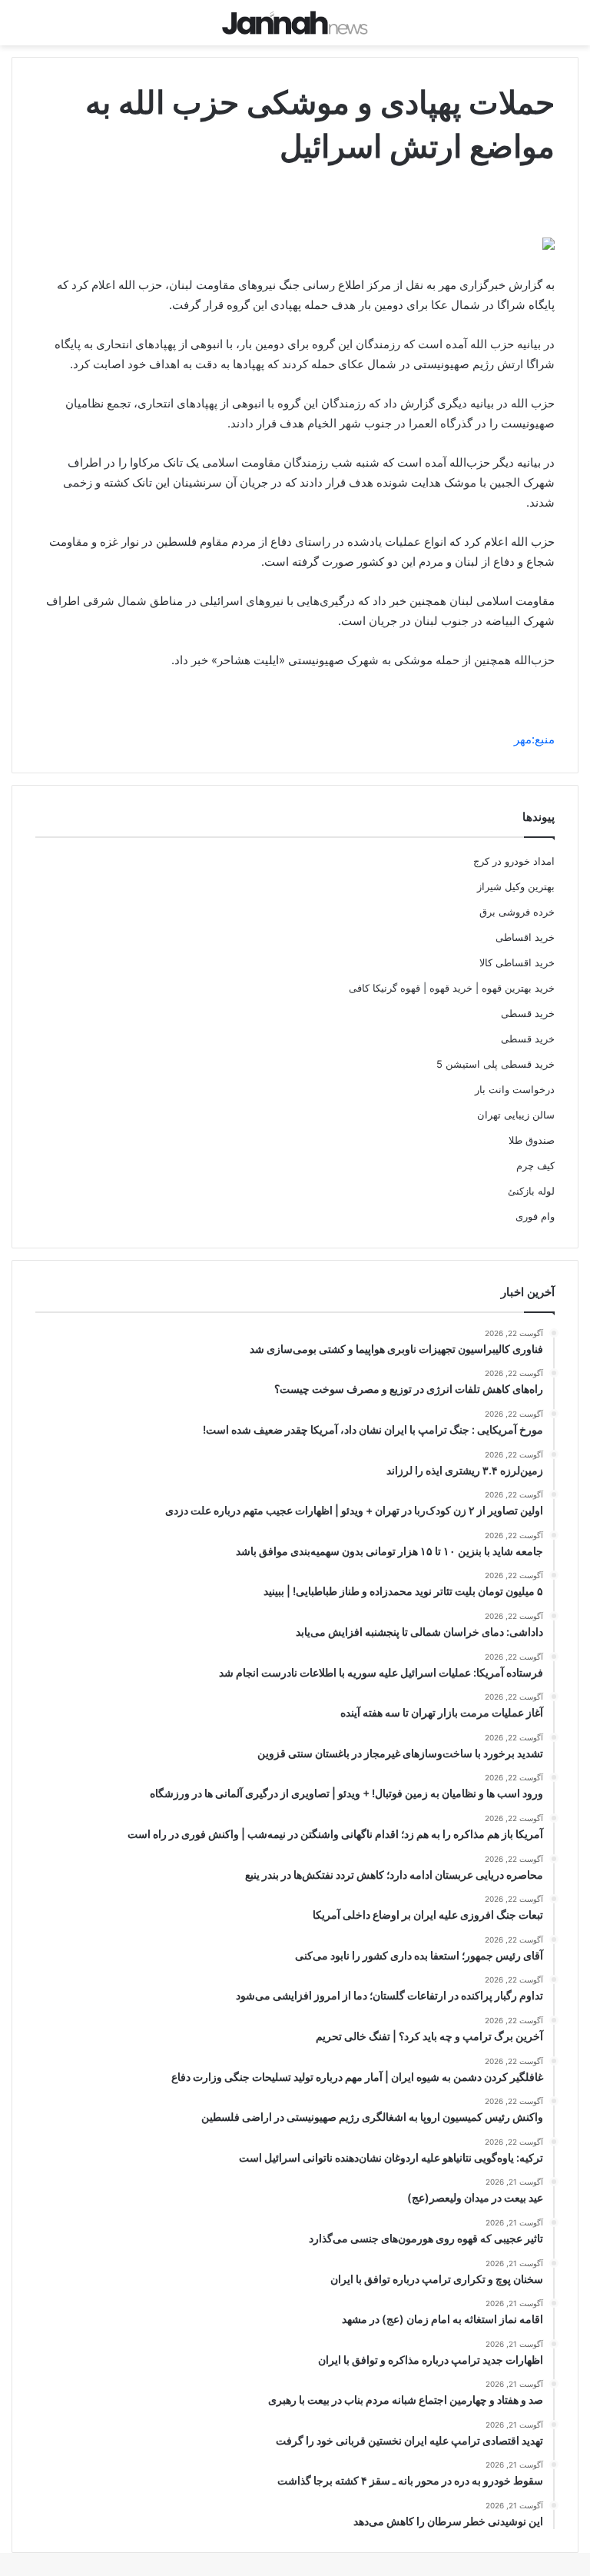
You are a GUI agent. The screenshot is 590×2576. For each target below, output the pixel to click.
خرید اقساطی (525, 937)
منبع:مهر (534, 739)
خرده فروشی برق (517, 912)
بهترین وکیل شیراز (516, 886)
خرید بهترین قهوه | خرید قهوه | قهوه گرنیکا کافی (452, 988)
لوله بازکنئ (531, 1191)
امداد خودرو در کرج (514, 861)
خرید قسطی (528, 1013)
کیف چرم (535, 1165)
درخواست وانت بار (515, 1089)
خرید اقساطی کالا (517, 962)
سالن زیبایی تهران (516, 1115)
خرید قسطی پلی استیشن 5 (496, 1064)
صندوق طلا (532, 1140)
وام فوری (535, 1216)
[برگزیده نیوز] (295, 23)
